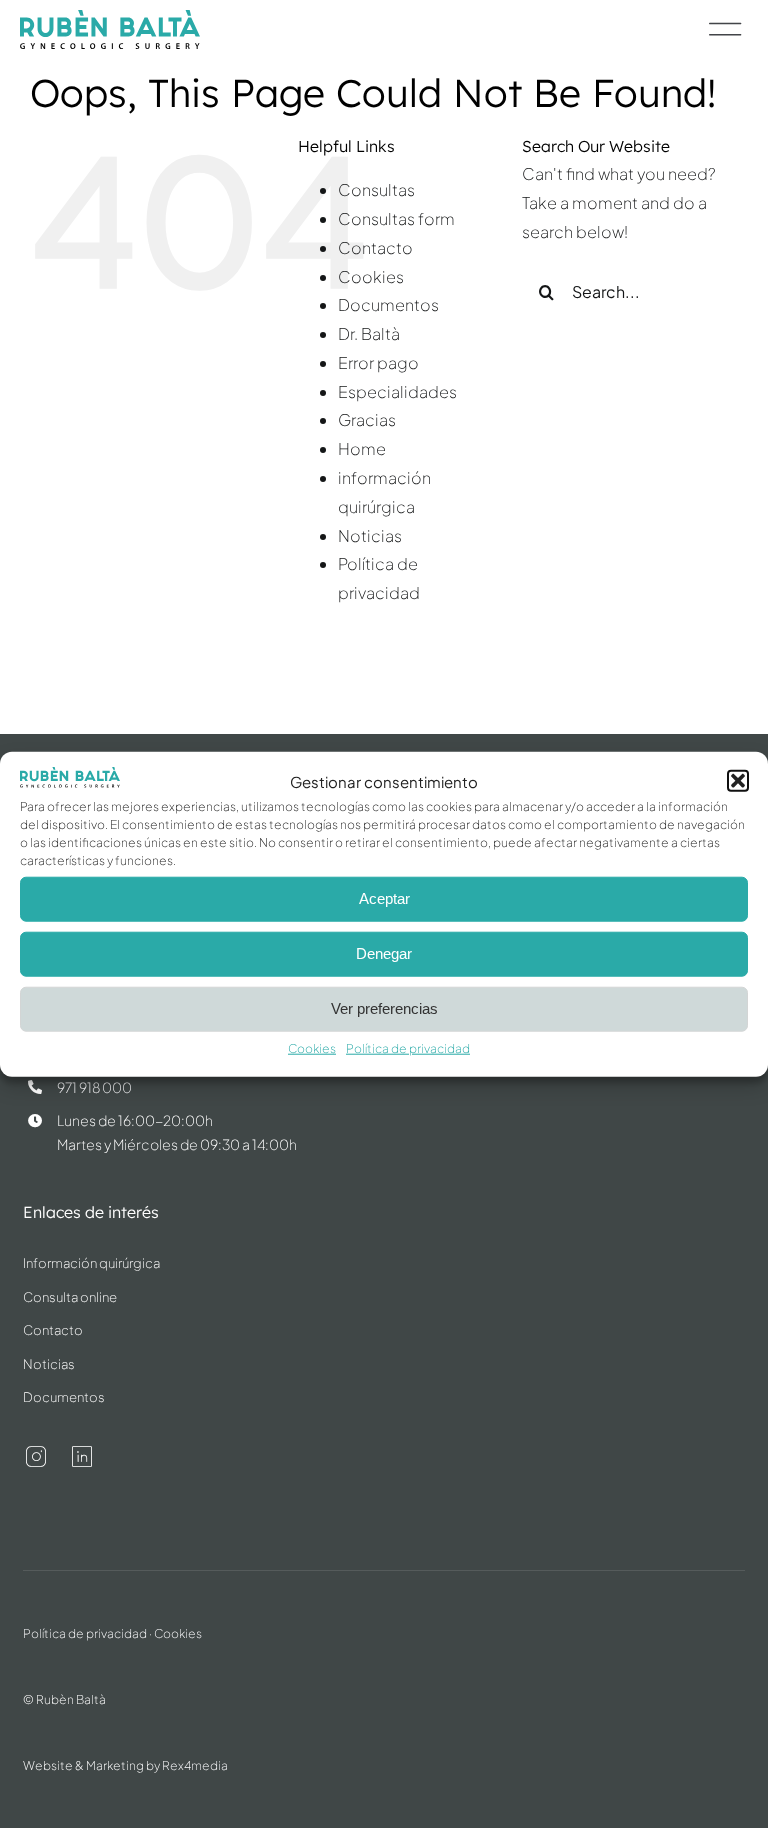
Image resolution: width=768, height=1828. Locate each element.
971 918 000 (94, 1087)
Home (362, 448)
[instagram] (36, 1457)
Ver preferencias (384, 1008)
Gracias (367, 419)
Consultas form (396, 218)
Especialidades (397, 391)
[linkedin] (82, 1457)
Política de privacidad (408, 1048)
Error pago (378, 362)
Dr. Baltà (369, 333)
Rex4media (195, 1765)
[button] (738, 781)
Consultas (376, 189)
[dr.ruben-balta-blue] (110, 17)
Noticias (370, 535)
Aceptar (384, 898)
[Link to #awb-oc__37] (725, 29)
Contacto (375, 247)
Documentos (388, 304)
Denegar (384, 953)
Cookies (312, 1048)
